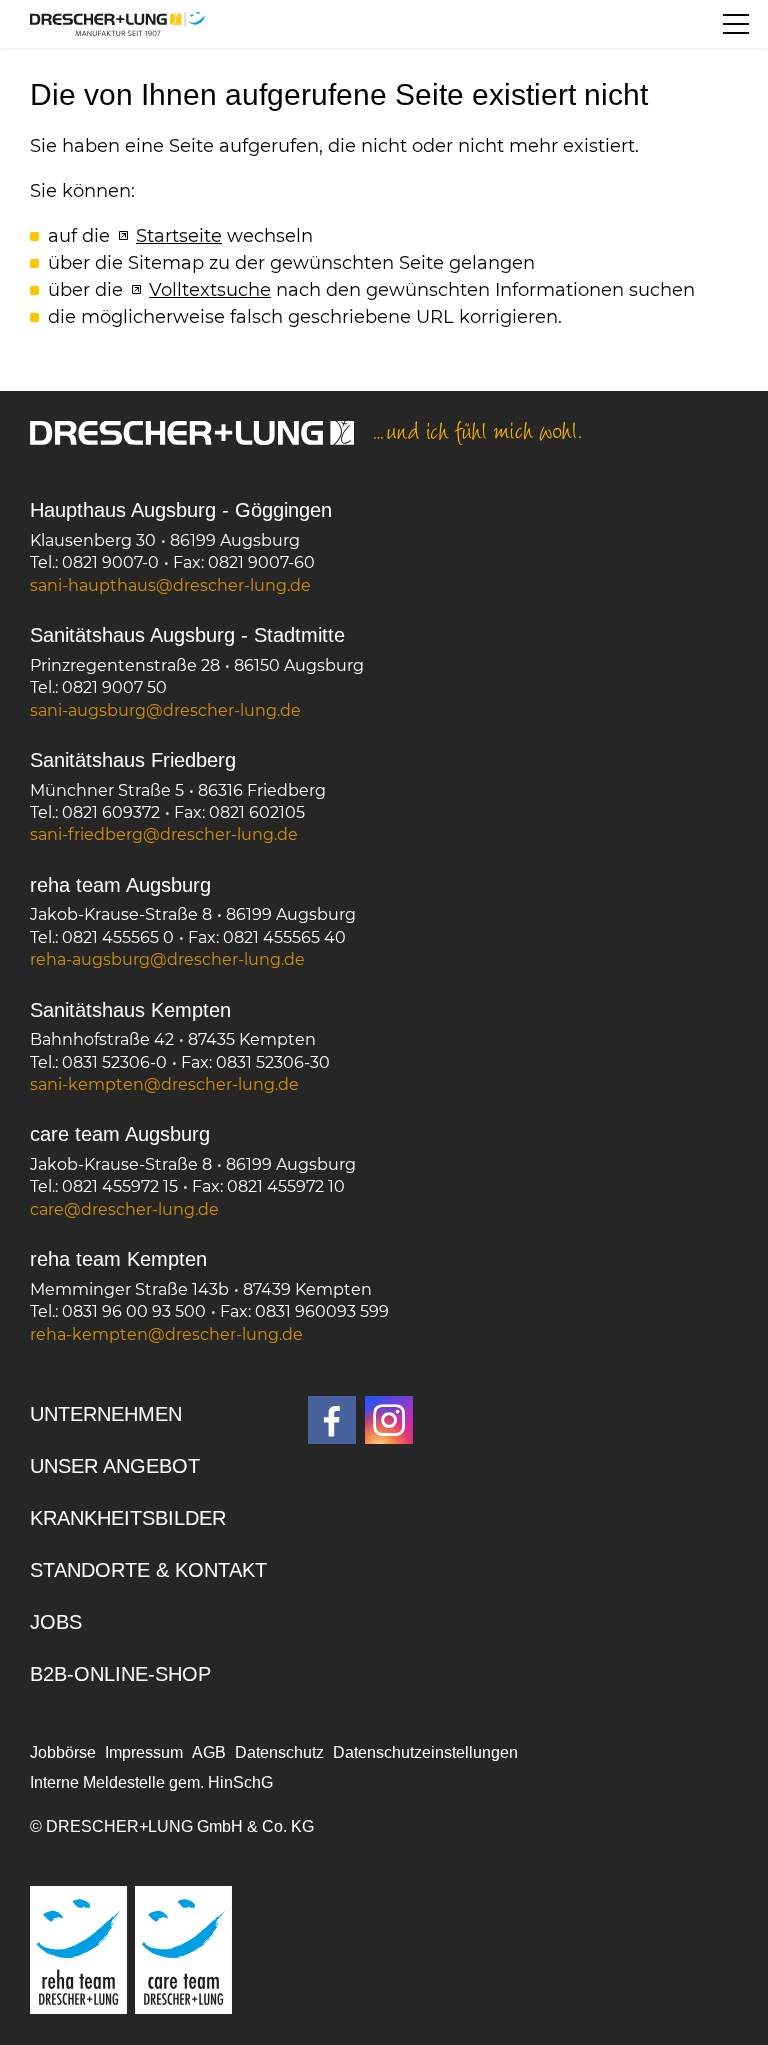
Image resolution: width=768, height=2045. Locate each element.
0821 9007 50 (114, 687)
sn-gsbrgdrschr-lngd (160, 710)
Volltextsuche (210, 290)
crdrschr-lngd (119, 1209)
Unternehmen (106, 1414)
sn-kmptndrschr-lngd (159, 1084)
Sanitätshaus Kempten (130, 1010)
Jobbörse (63, 1752)
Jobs (56, 1622)
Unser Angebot (115, 1466)
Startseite (179, 236)
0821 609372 (111, 812)
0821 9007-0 (110, 562)
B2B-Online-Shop (120, 1674)
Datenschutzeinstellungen (425, 1752)
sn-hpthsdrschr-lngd (165, 585)
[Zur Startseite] (118, 24)
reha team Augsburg (120, 885)
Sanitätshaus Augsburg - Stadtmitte (187, 635)
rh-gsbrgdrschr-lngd (162, 959)
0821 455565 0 (118, 937)
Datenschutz (279, 1752)
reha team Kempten (118, 1259)
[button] (736, 24)
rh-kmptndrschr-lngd (161, 1334)
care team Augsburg (120, 1134)
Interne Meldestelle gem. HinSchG (151, 1782)
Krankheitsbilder (128, 1518)
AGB (209, 1752)
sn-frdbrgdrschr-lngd (159, 834)
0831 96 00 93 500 (134, 1311)
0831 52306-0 (114, 1062)
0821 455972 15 (120, 1186)
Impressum (144, 1752)
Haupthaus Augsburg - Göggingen (181, 510)
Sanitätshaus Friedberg (133, 760)
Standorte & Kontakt (148, 1570)
